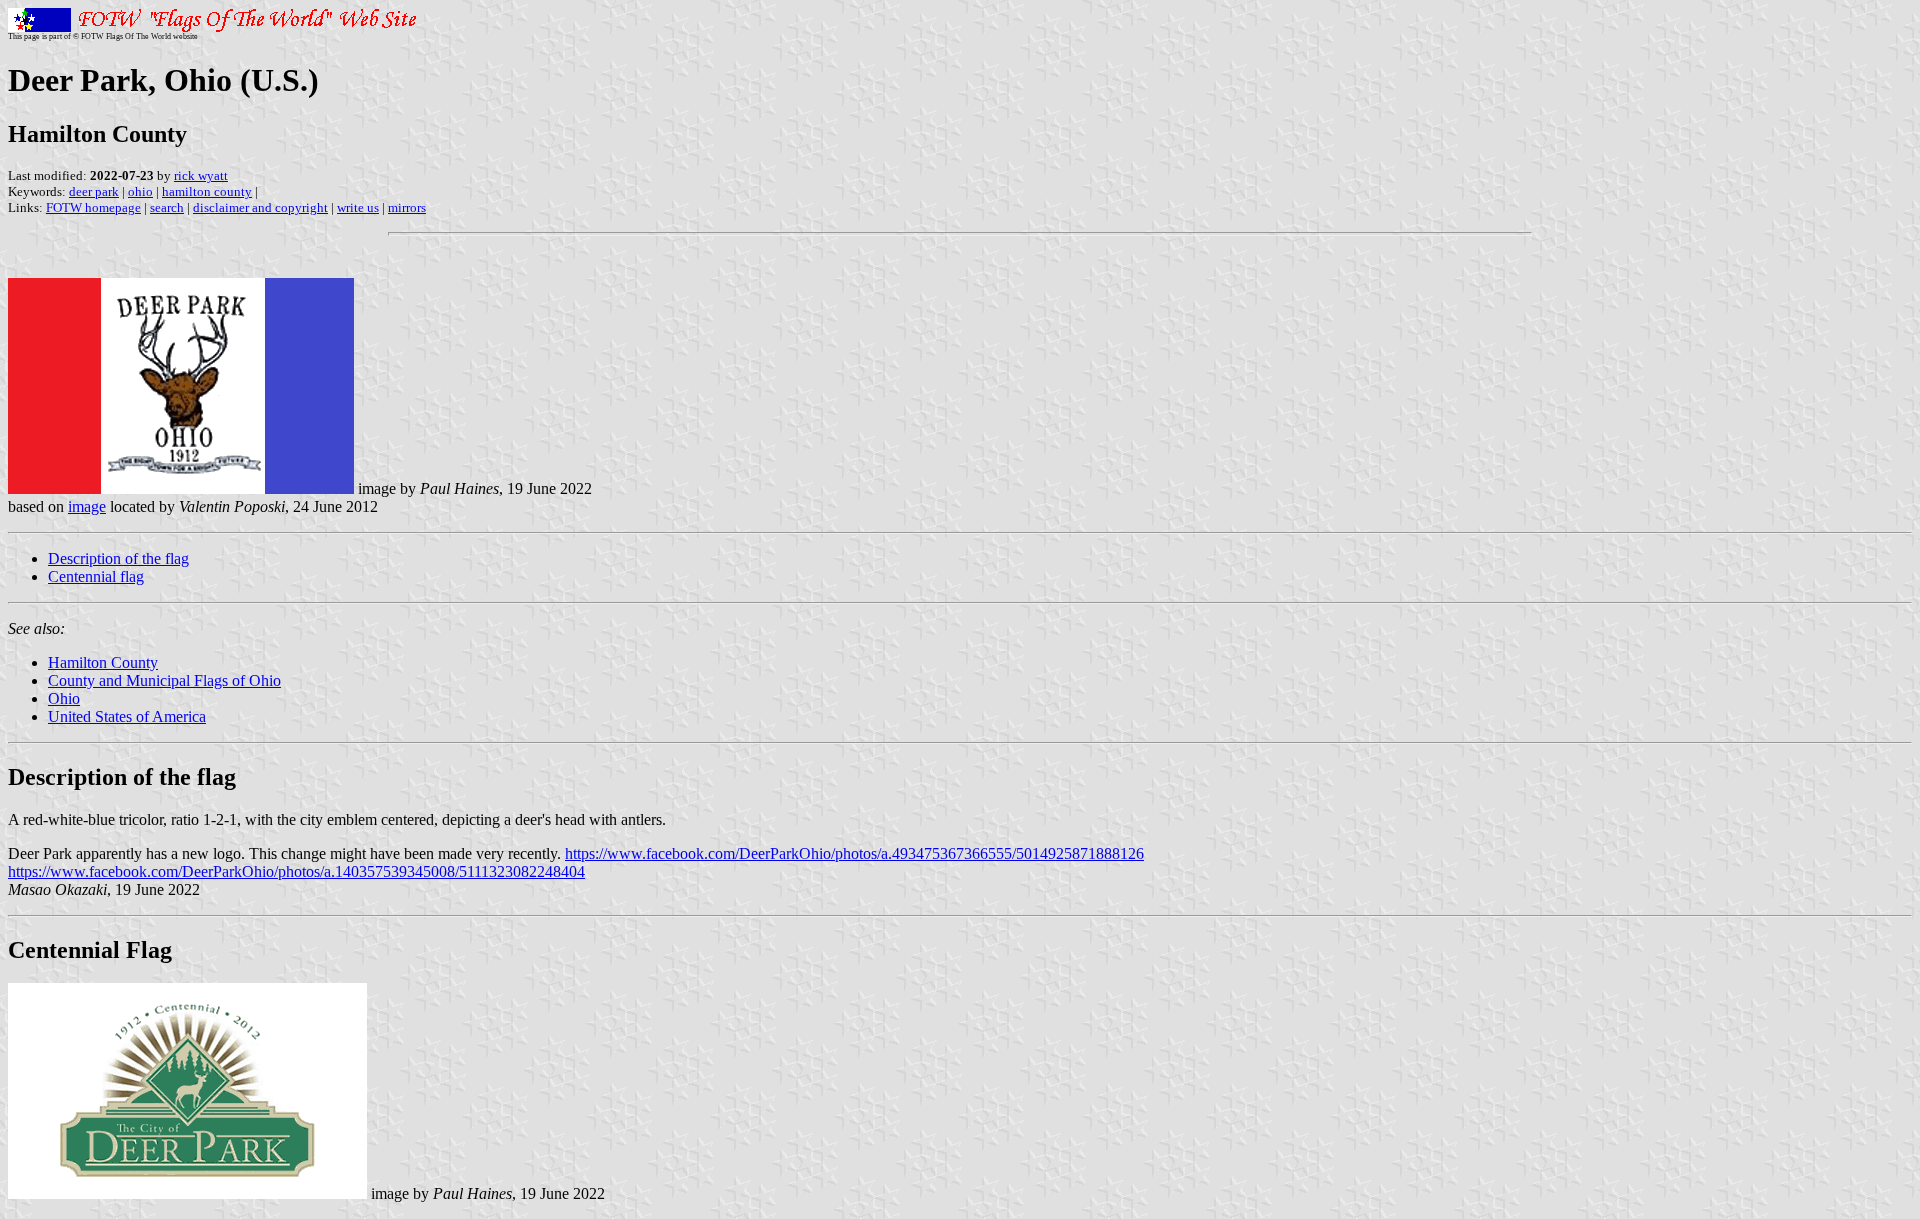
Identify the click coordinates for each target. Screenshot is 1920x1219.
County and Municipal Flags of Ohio (164, 680)
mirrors (407, 207)
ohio (140, 191)
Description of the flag (118, 558)
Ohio (64, 698)
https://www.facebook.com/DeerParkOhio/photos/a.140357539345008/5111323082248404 (296, 871)
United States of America (127, 716)
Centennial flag (96, 576)
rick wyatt (201, 175)
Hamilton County (103, 662)
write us (358, 207)
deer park (94, 191)
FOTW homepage (93, 207)
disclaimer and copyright (260, 207)
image (87, 506)
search (167, 207)
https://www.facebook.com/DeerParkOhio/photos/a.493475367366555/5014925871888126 (854, 853)
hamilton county (207, 191)
